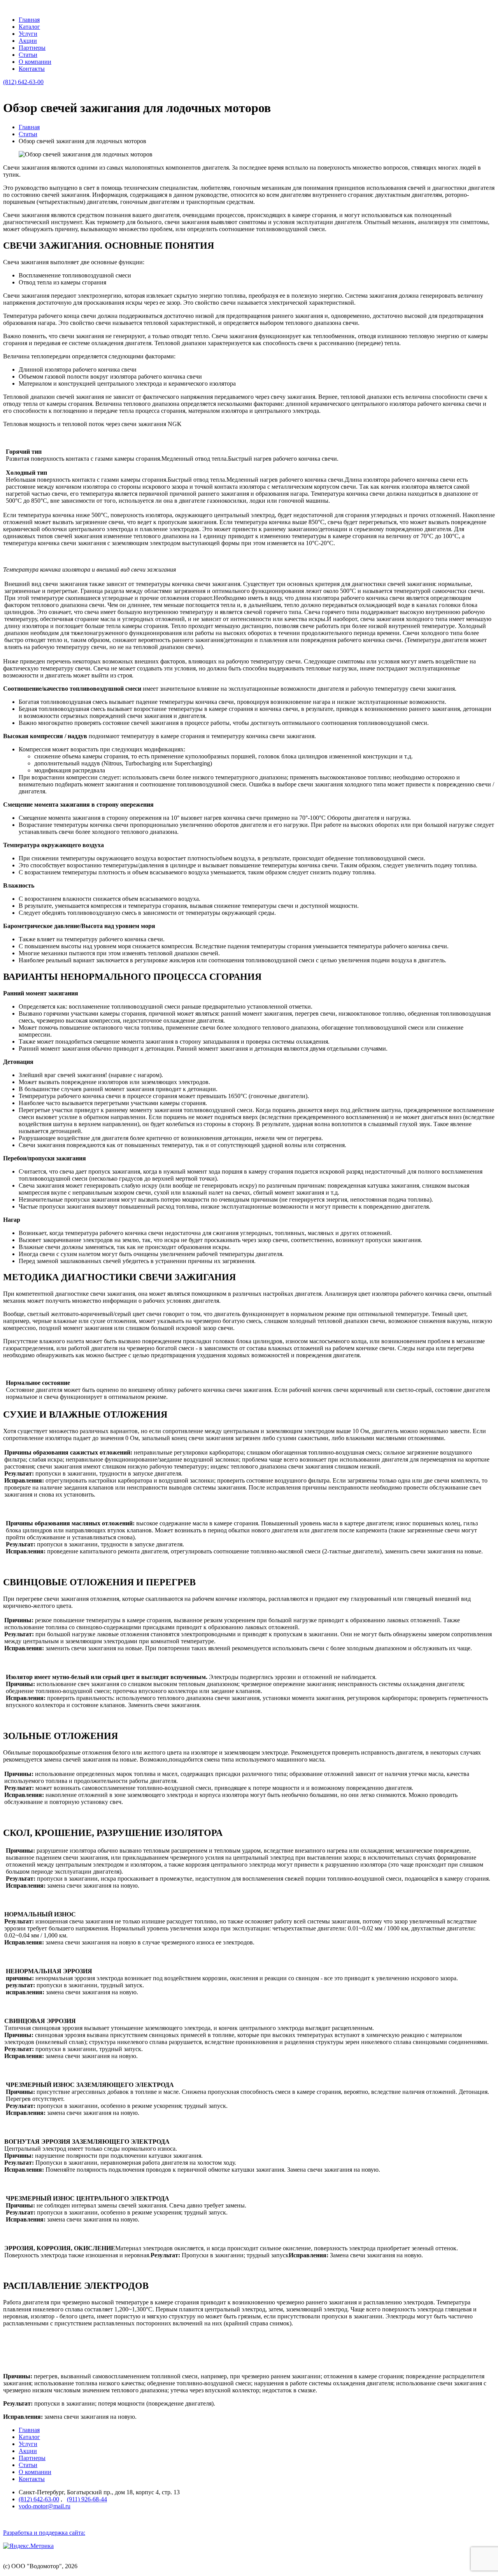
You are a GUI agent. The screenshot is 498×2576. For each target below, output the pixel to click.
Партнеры (32, 48)
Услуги (28, 34)
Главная (29, 20)
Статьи (28, 55)
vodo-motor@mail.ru (45, 2506)
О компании (35, 62)
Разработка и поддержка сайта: (44, 2533)
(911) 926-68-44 (87, 2499)
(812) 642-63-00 (23, 82)
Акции (28, 41)
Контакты (32, 69)
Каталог (29, 27)
